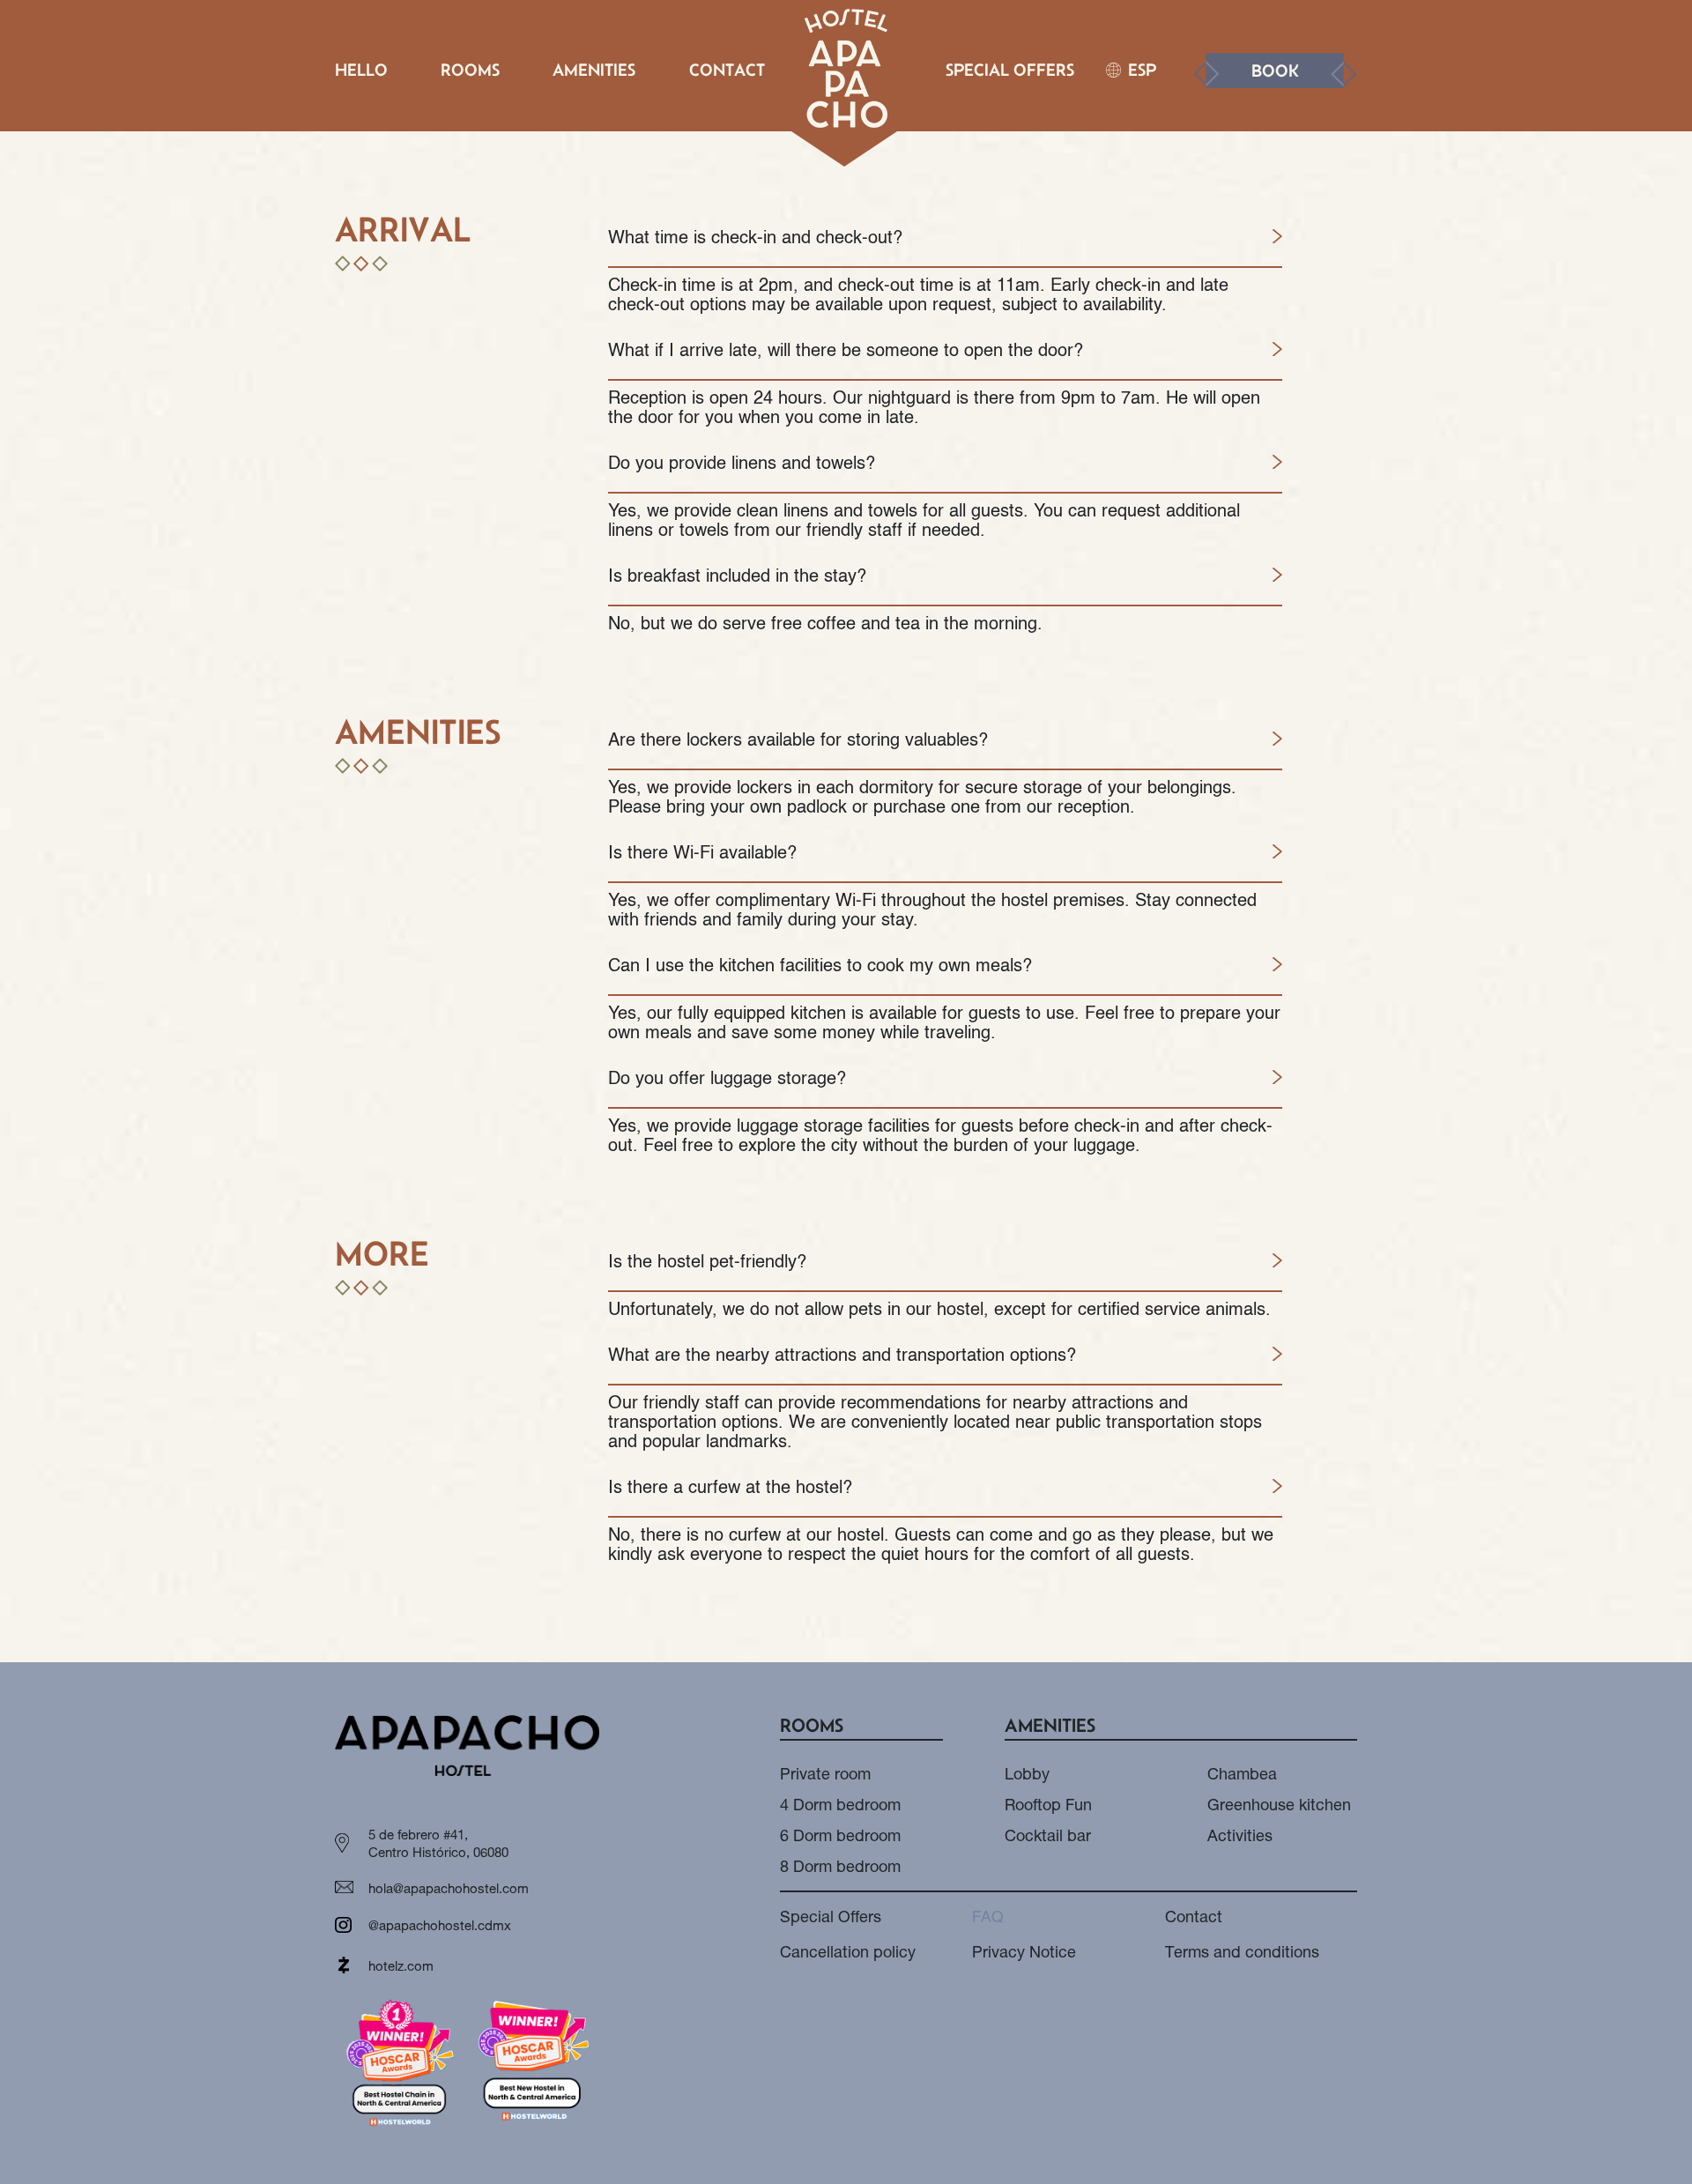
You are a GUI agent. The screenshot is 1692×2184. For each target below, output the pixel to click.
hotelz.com (401, 1968)
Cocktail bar (1048, 1838)
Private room (825, 1776)
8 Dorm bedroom (840, 1868)
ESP (1142, 70)
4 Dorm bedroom (840, 1807)
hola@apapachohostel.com (449, 1890)
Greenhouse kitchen (1279, 1807)
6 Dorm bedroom (840, 1838)
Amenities (594, 70)
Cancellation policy (848, 1954)
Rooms (470, 70)
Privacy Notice (1024, 1954)
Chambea (1242, 1776)
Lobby (1027, 1776)
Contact (727, 70)
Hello (361, 70)
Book (1275, 71)
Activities (1240, 1838)
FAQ (988, 1919)
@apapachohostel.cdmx (440, 1927)
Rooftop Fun (1048, 1807)
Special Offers (1010, 70)
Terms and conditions (1242, 1954)
